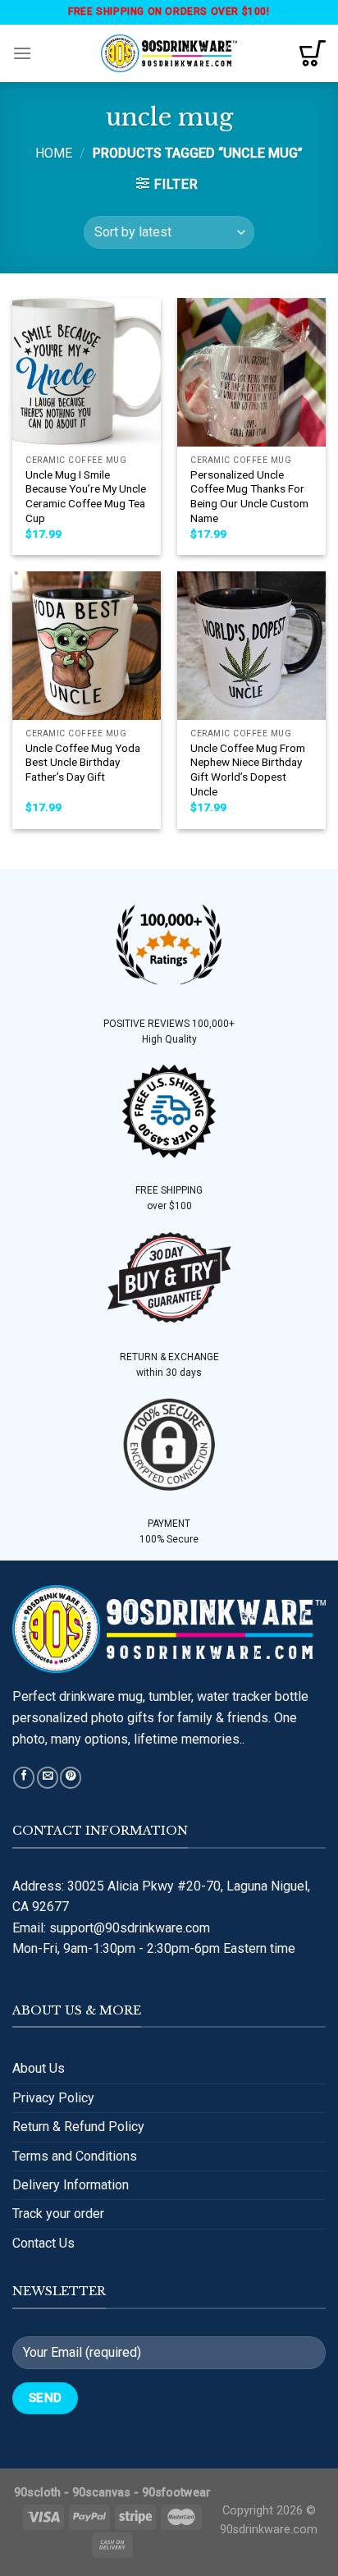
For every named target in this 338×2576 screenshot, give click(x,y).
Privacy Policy (53, 2098)
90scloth (37, 2493)
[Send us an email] (48, 1778)
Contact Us (43, 2243)
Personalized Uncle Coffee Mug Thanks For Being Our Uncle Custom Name (249, 496)
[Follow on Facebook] (24, 1778)
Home (54, 153)
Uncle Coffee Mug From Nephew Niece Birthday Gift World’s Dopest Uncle (248, 770)
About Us (39, 2068)
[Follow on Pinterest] (71, 1778)
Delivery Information (71, 2185)
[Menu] (22, 53)
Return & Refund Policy (78, 2127)
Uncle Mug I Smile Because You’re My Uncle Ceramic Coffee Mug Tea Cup (86, 496)
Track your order (58, 2214)
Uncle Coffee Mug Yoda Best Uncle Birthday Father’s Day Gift (83, 762)
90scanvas (101, 2493)
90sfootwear (176, 2493)
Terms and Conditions (75, 2156)
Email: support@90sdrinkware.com (111, 1928)
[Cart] (313, 53)
